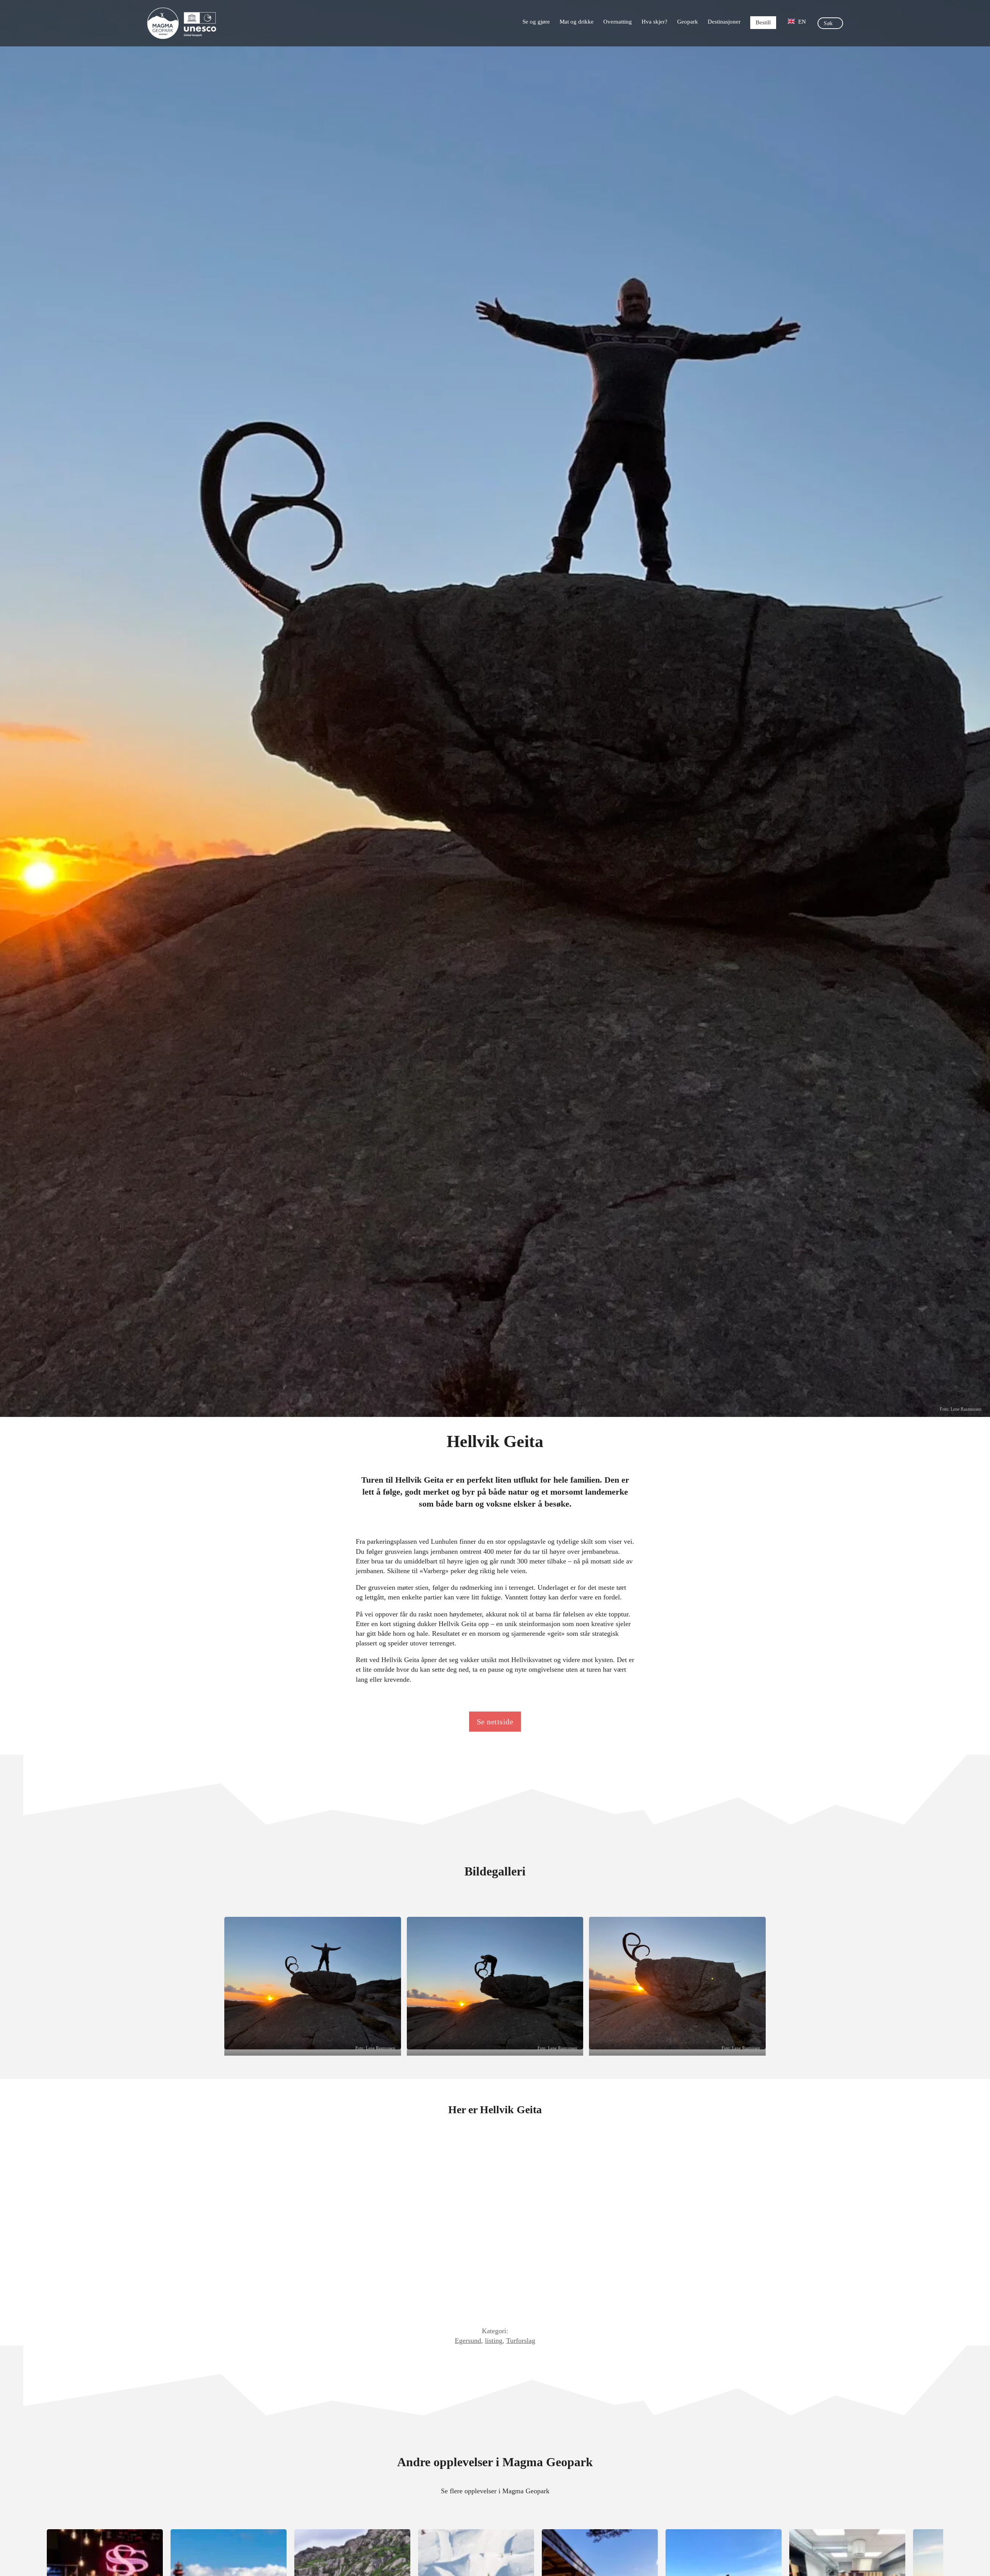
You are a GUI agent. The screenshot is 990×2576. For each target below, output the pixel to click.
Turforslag (521, 2341)
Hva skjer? (655, 22)
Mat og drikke (577, 22)
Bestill (763, 22)
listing (494, 2341)
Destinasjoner (724, 22)
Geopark (688, 22)
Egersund (468, 2341)
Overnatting (618, 22)
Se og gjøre (536, 22)
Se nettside (495, 1722)
